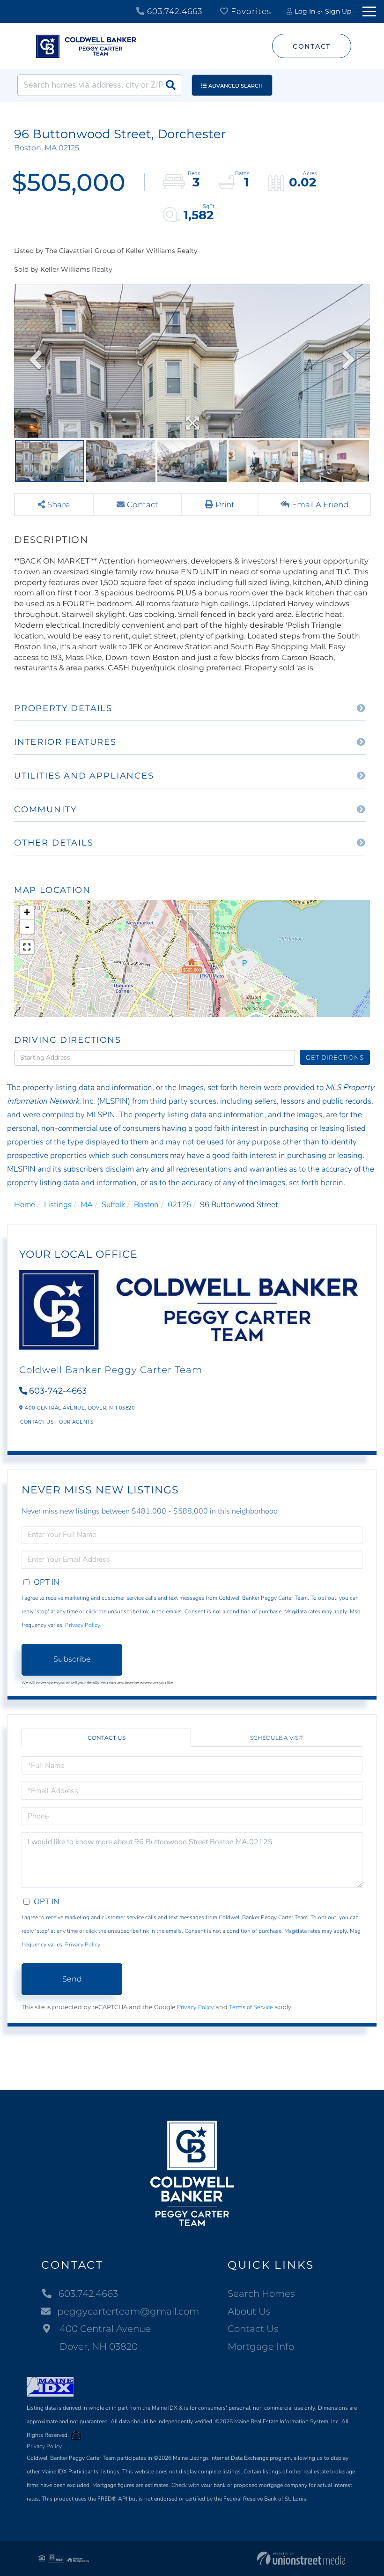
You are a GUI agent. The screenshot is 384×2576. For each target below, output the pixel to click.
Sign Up (338, 11)
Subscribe (72, 1659)
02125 (179, 1205)
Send (72, 1979)
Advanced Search (236, 86)
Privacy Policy (83, 1625)
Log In (305, 11)
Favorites (250, 11)
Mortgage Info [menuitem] (261, 2346)
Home (25, 1205)
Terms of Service (251, 2007)
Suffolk (113, 1205)
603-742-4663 (58, 1391)
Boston (146, 1205)
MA (87, 1205)
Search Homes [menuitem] (261, 2294)
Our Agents (76, 1422)
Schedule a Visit (277, 1738)
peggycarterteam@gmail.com (128, 2311)
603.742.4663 (174, 11)
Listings (58, 1205)
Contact (312, 46)
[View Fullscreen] (27, 947)
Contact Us (37, 1422)
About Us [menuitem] (249, 2311)
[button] (170, 85)
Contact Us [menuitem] (253, 2329)
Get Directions (335, 1057)
